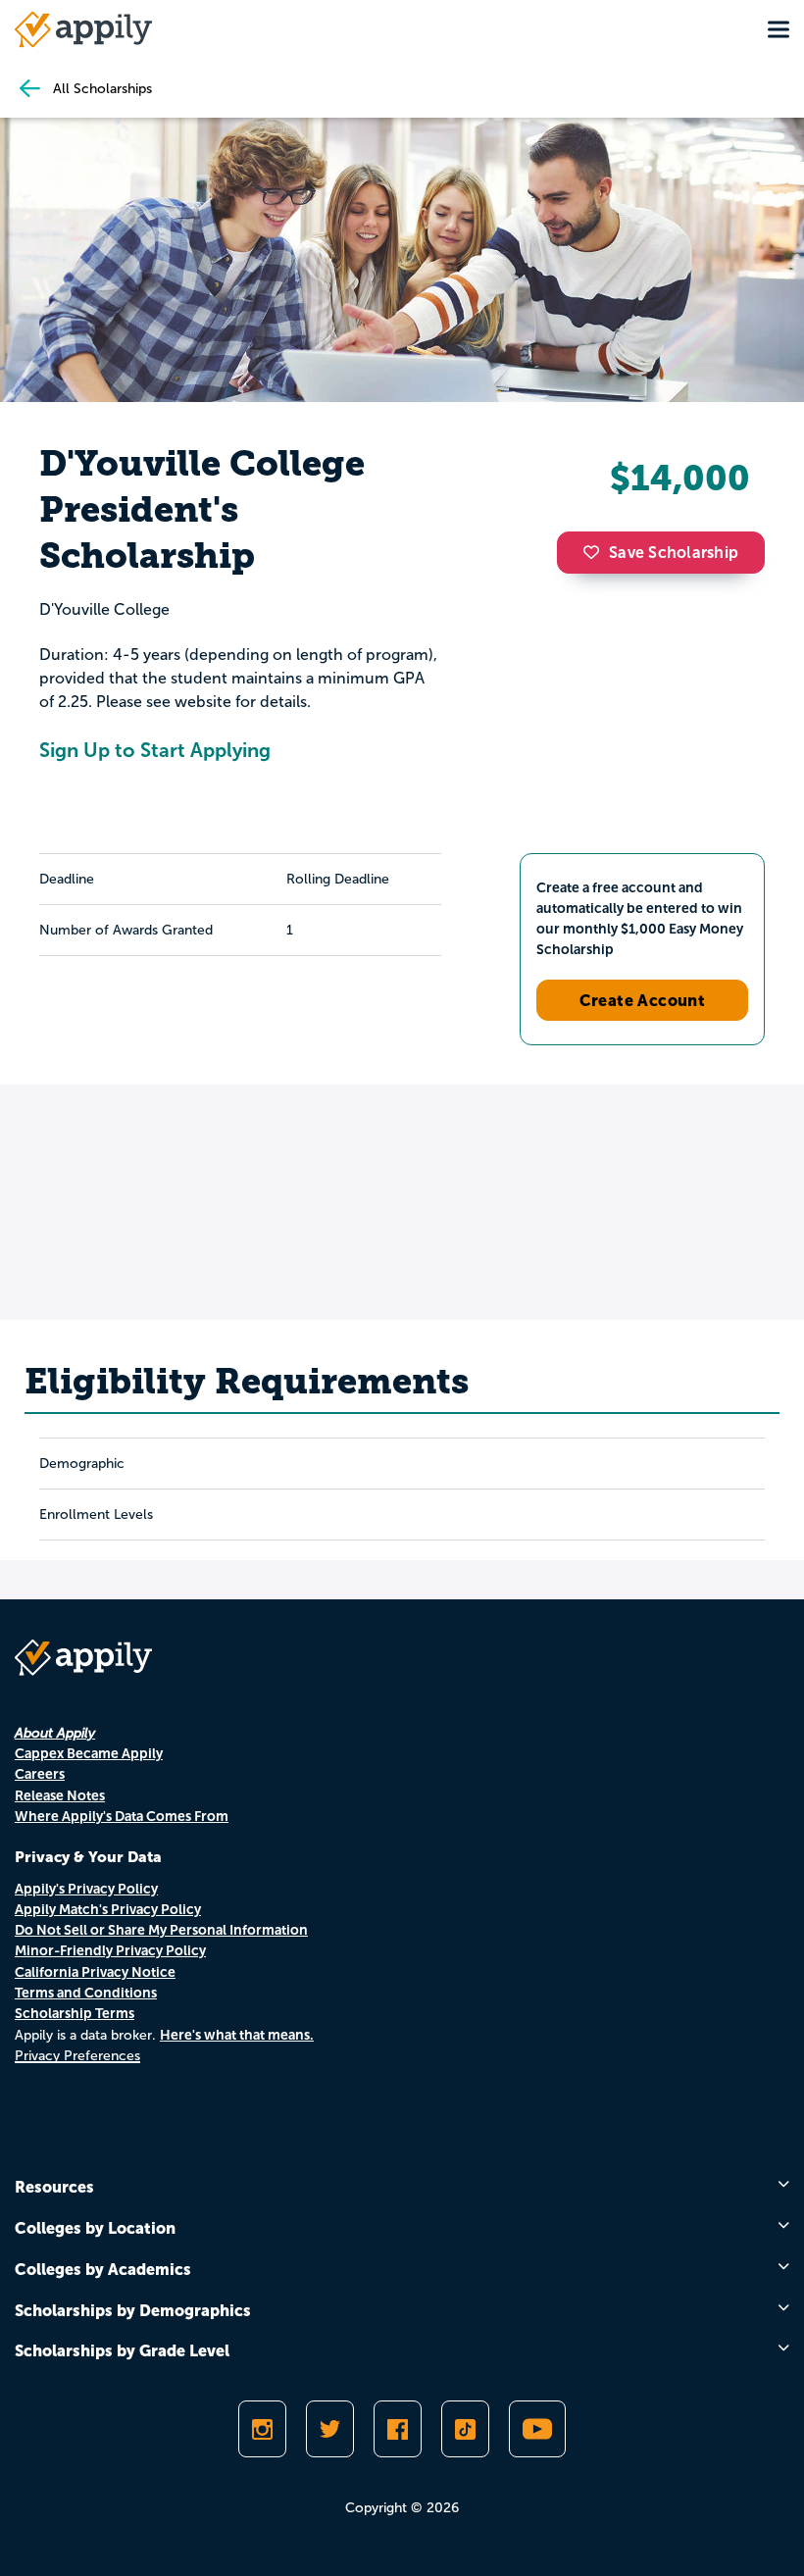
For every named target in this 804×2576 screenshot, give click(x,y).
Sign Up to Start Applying (155, 750)
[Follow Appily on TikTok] (465, 2429)
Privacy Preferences (77, 2056)
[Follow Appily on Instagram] (262, 2429)
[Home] (83, 29)
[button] (596, 552)
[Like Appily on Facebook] (398, 2429)
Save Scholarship (674, 553)
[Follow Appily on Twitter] (330, 2429)
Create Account (643, 1000)
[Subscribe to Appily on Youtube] (537, 2429)
